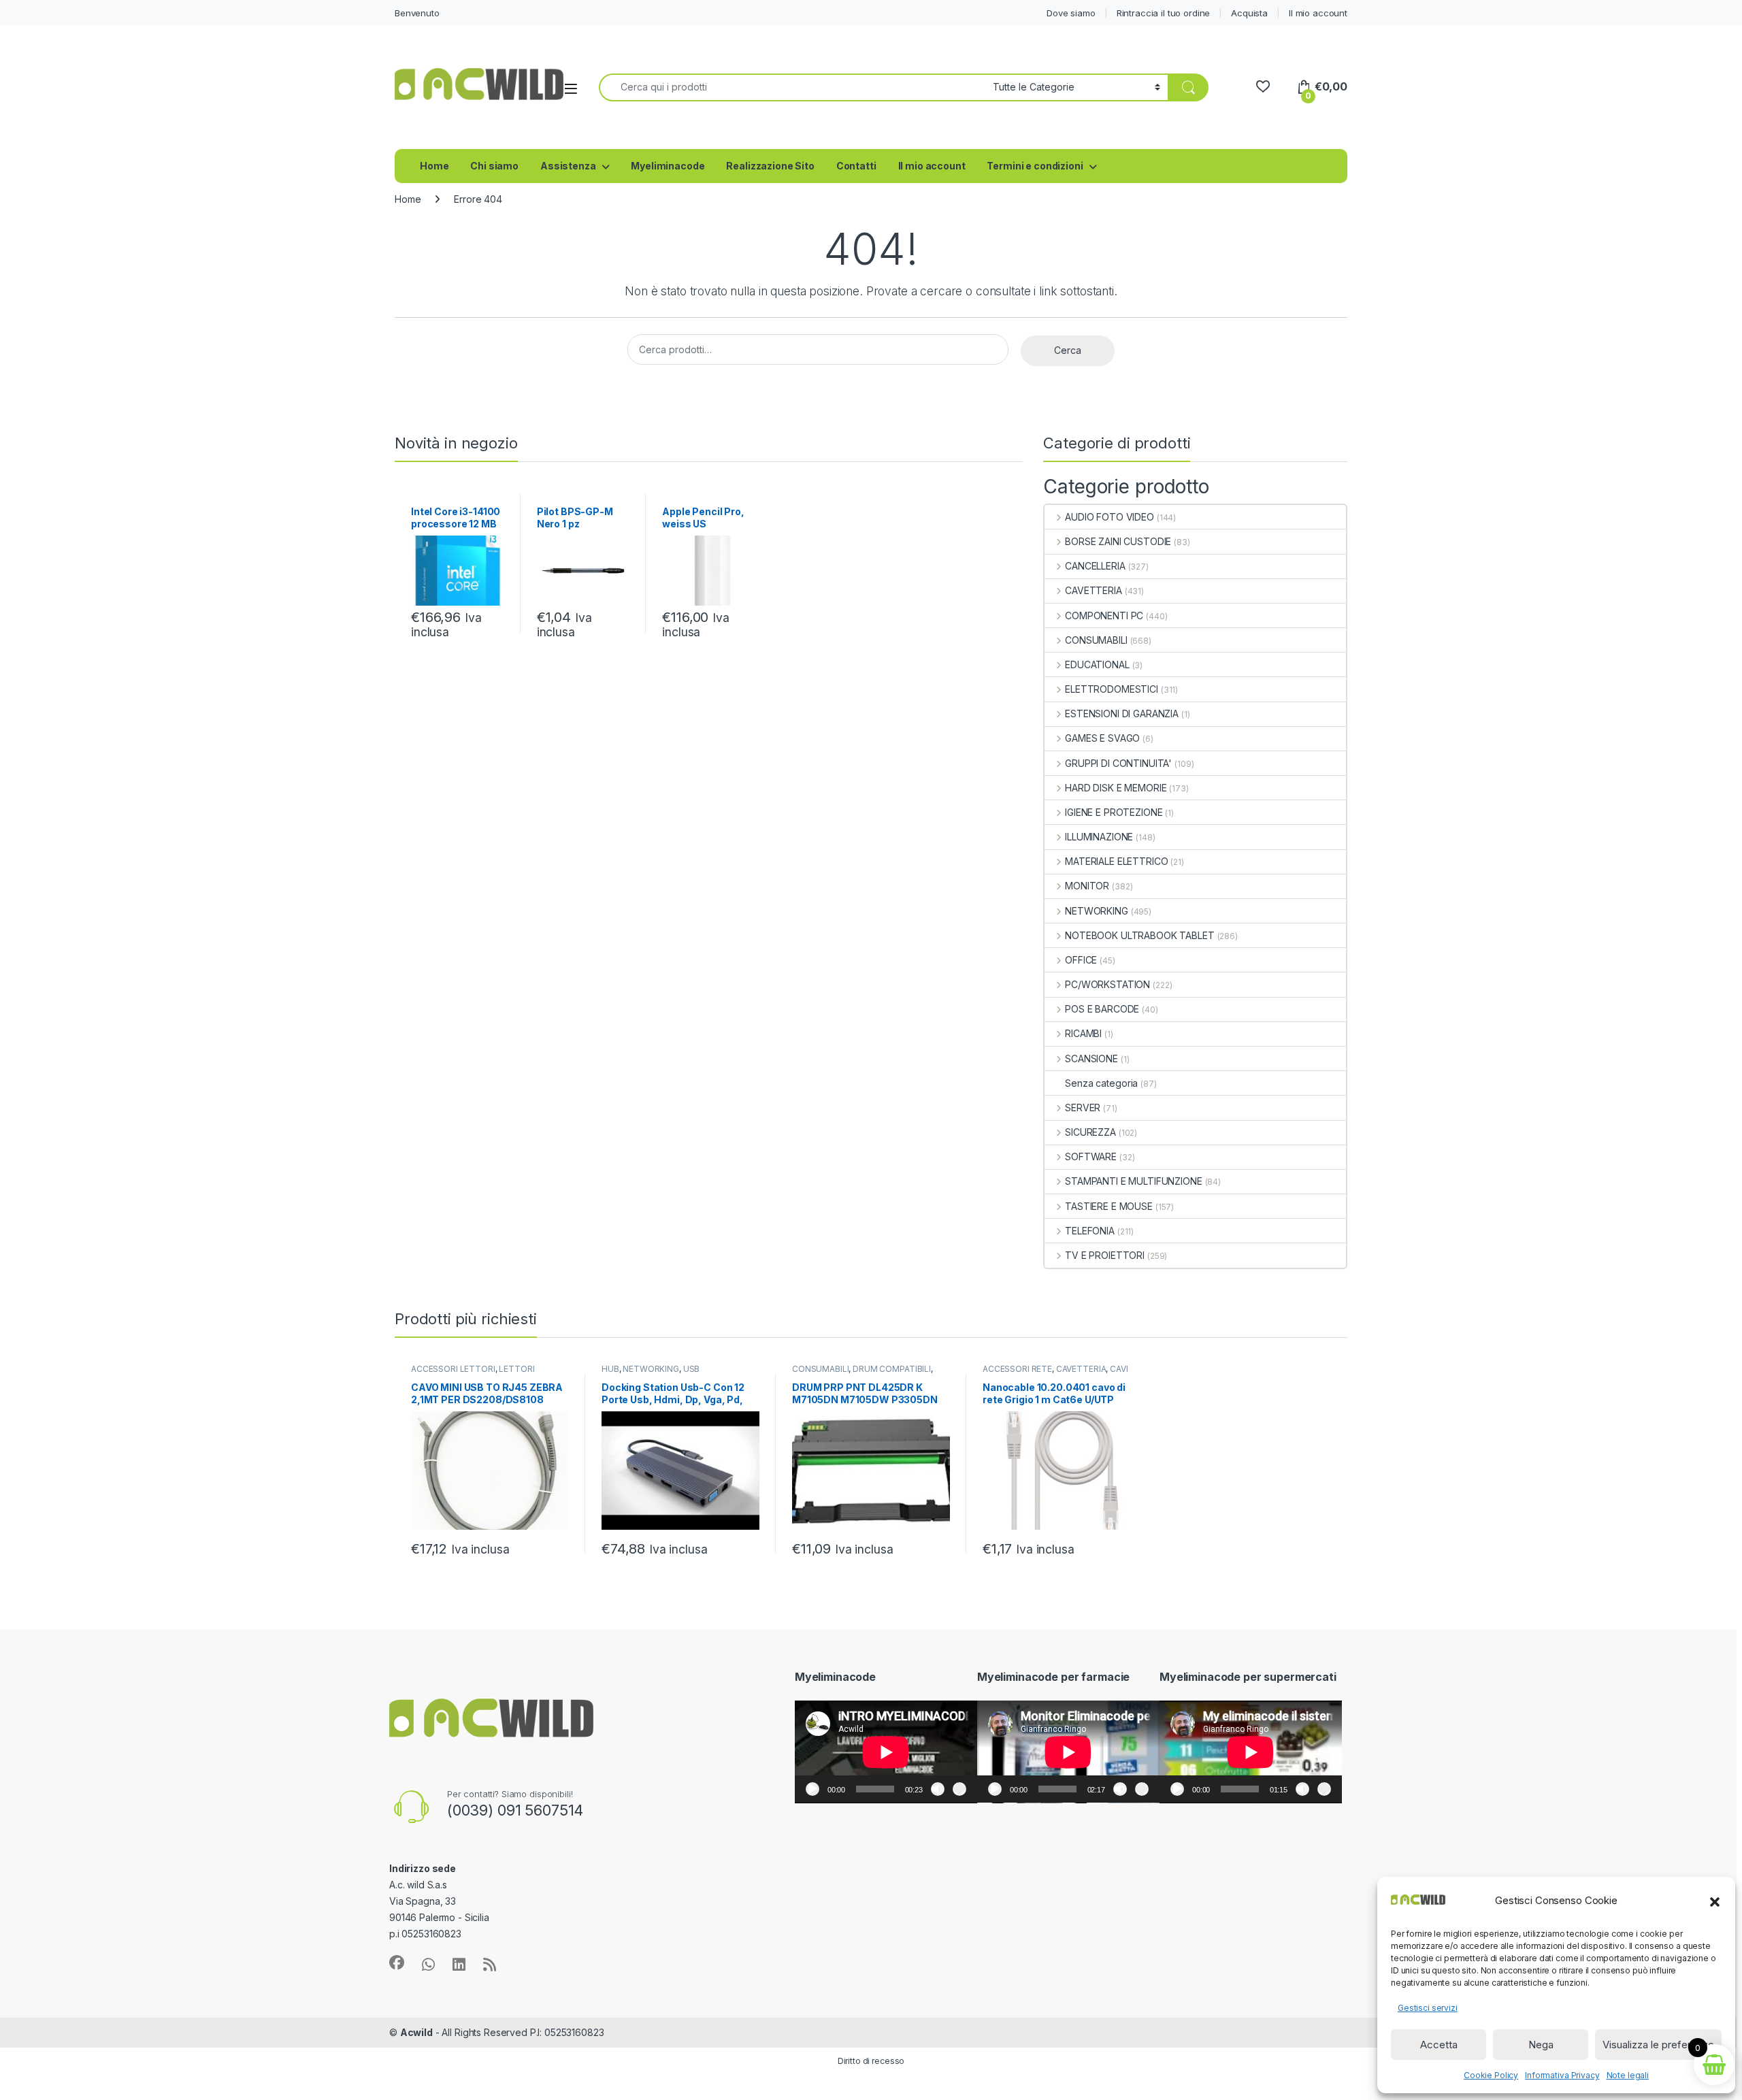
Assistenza (568, 166)
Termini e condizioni (1035, 166)
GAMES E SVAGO (1102, 738)
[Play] (812, 1789)
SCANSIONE (1091, 1059)
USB (692, 1369)
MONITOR (1087, 886)
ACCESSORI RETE (1017, 1369)
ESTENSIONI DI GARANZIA (1122, 713)
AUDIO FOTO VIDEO (1110, 517)
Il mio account (1318, 13)
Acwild (416, 2032)
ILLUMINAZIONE (1099, 837)
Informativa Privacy (1562, 2075)
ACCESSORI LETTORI (453, 1369)
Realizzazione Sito (770, 166)
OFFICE (1081, 960)
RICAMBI (1083, 1033)
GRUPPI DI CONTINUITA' (1118, 763)
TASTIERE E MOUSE (1109, 1206)
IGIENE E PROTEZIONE (1114, 812)
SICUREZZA (1090, 1132)
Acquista (1249, 13)
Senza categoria (1101, 1083)
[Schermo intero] (959, 1789)
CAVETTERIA (1093, 590)
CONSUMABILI (1096, 640)
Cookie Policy (1491, 2075)
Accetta (1439, 2045)
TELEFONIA (1090, 1231)
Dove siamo (1071, 13)
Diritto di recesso (871, 2061)
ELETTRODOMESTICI (1112, 689)
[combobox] (792, 87)
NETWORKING (1096, 911)
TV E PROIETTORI (1105, 1255)
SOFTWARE (1091, 1156)
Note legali (1628, 2075)
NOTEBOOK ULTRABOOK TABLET (1139, 935)
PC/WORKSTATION (1107, 984)
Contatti (856, 166)
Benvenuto (417, 13)
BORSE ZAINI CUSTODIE (1118, 541)
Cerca (1068, 350)
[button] (1715, 1901)
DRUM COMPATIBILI (892, 1369)
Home (434, 166)
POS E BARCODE (1102, 1009)
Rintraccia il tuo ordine (1164, 13)
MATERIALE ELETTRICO (1116, 861)
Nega (1541, 2045)
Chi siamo (494, 166)
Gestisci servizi (1428, 2008)
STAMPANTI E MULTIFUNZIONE (1133, 1181)
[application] (886, 1752)
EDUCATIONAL (1097, 665)
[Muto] (938, 1789)
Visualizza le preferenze (1658, 2045)
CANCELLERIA (1095, 566)
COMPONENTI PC (1104, 616)
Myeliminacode (668, 166)
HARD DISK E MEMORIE (1116, 788)
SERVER (1083, 1108)
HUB (610, 1369)
